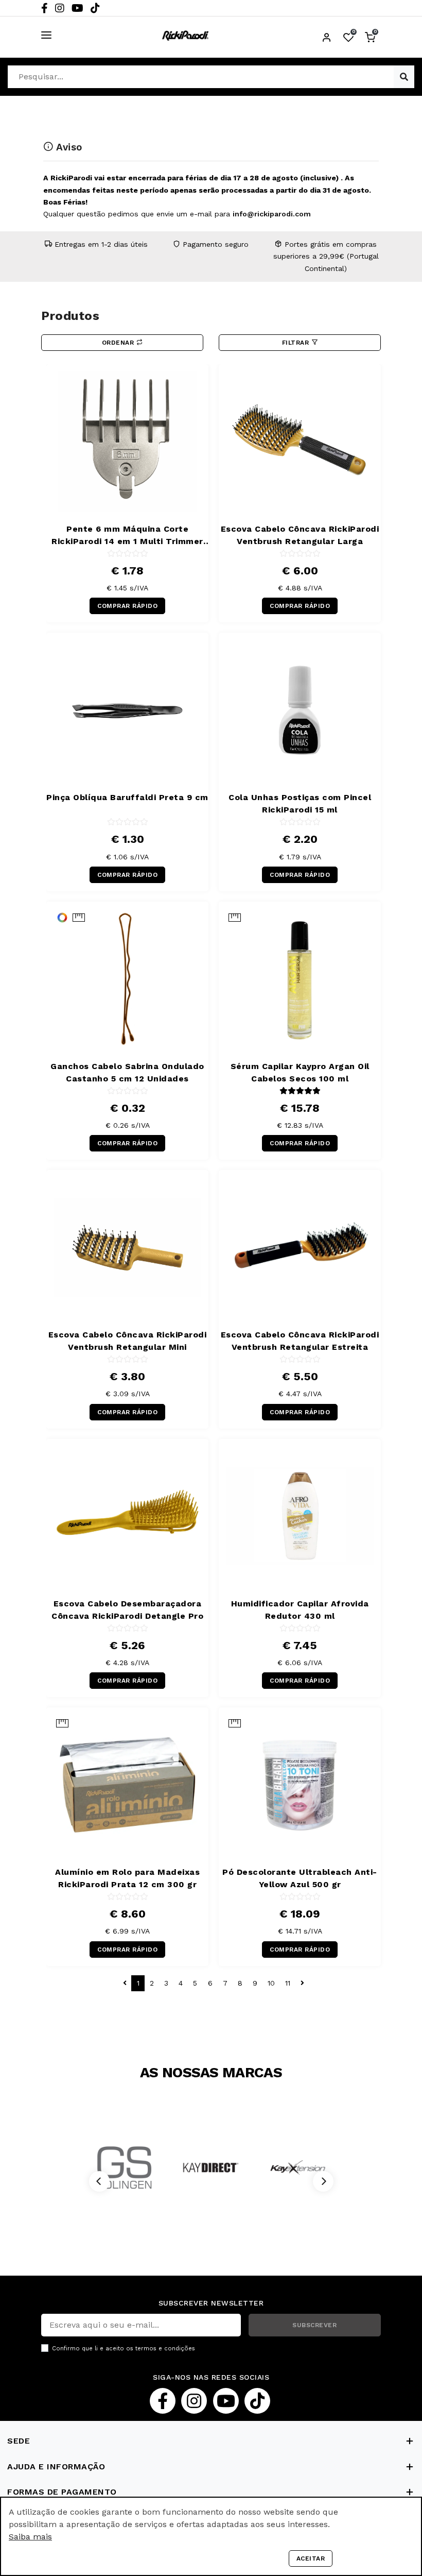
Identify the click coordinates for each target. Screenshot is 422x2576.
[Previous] (99, 2181)
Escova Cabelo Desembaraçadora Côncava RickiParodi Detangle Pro (127, 1610)
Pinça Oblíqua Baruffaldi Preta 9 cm (127, 797)
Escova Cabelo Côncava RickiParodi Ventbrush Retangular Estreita (300, 1341)
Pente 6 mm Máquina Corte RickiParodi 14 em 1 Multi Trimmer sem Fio (127, 536)
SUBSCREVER (314, 2325)
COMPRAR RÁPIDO (127, 606)
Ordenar (119, 343)
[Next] (323, 2181)
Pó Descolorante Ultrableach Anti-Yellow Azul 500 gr (300, 1878)
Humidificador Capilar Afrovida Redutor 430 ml (300, 1610)
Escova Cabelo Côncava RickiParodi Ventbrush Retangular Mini (128, 1341)
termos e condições (165, 2349)
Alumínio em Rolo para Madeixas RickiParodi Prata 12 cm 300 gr (127, 1878)
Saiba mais (30, 2537)
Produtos (70, 316)
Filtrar (297, 343)
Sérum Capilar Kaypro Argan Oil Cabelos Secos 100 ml (300, 1072)
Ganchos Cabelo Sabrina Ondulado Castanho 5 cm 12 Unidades (127, 1072)
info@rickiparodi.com (272, 214)
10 (271, 1983)
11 (288, 1983)
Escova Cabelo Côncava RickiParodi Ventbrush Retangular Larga (300, 535)
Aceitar (311, 2558)
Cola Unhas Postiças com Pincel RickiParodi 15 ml (300, 803)
